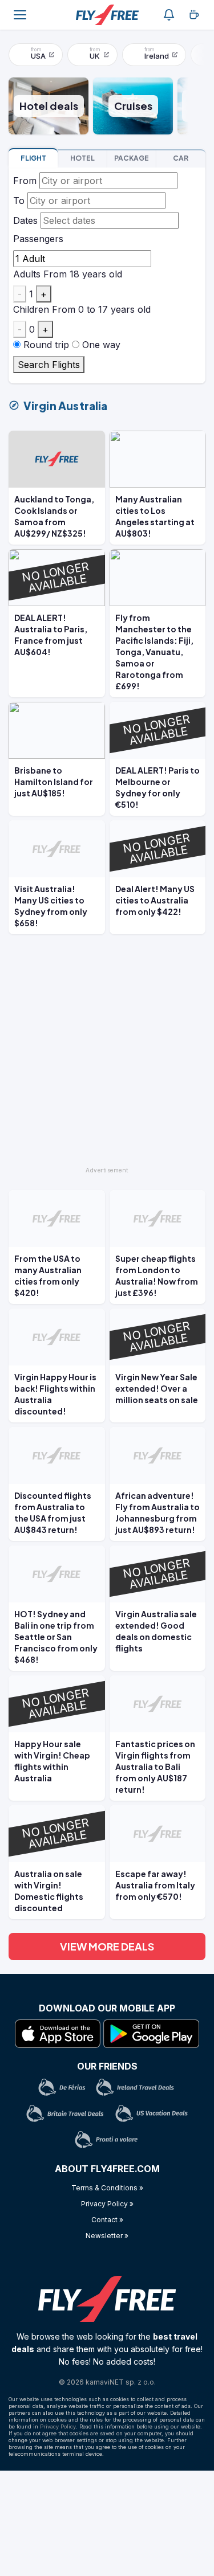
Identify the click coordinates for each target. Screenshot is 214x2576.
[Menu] (20, 15)
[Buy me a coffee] (194, 15)
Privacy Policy (58, 2426)
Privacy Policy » (107, 2204)
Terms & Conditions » (107, 2188)
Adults (27, 274)
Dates (25, 220)
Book (33, 158)
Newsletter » (107, 2236)
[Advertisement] (107, 1055)
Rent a (181, 158)
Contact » (107, 2220)
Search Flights (49, 365)
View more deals (107, 1946)
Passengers (38, 239)
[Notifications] (169, 15)
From (25, 181)
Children (31, 309)
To (19, 201)
